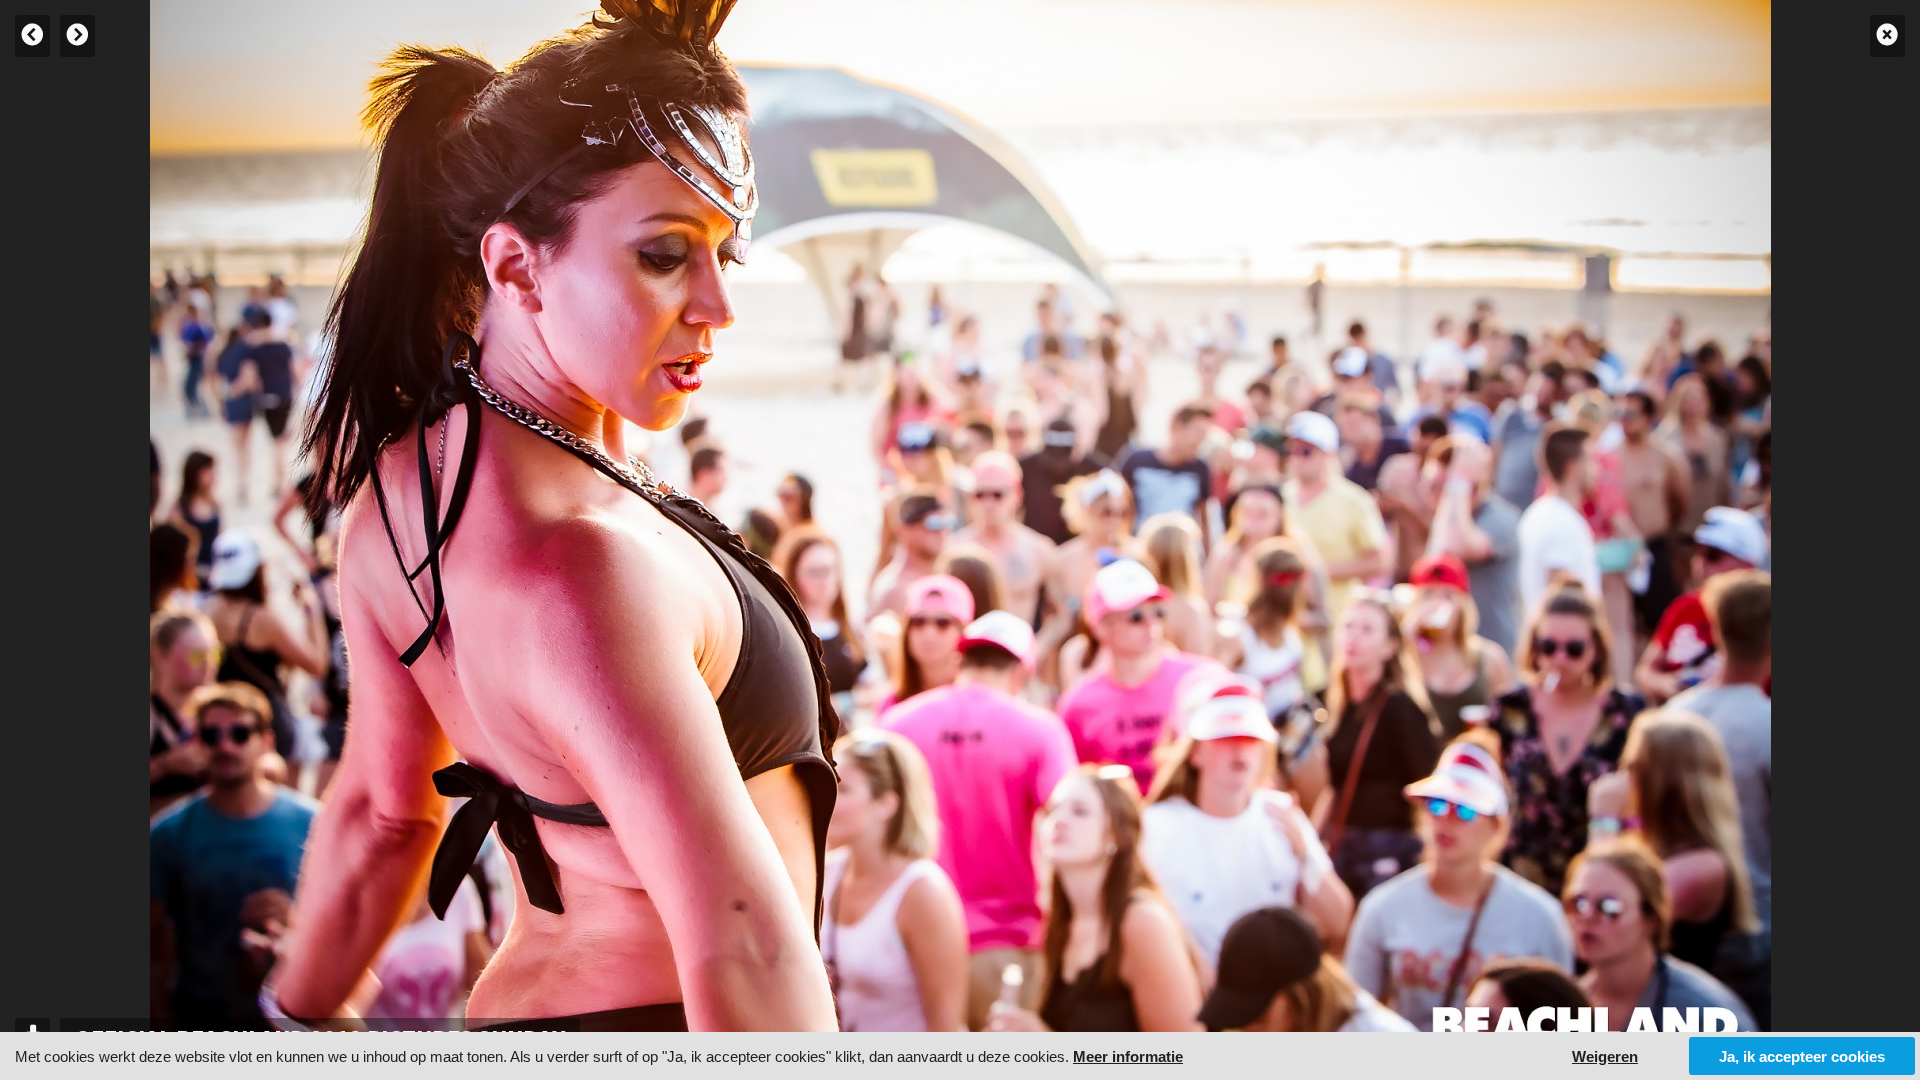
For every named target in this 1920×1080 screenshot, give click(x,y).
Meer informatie (1128, 1056)
